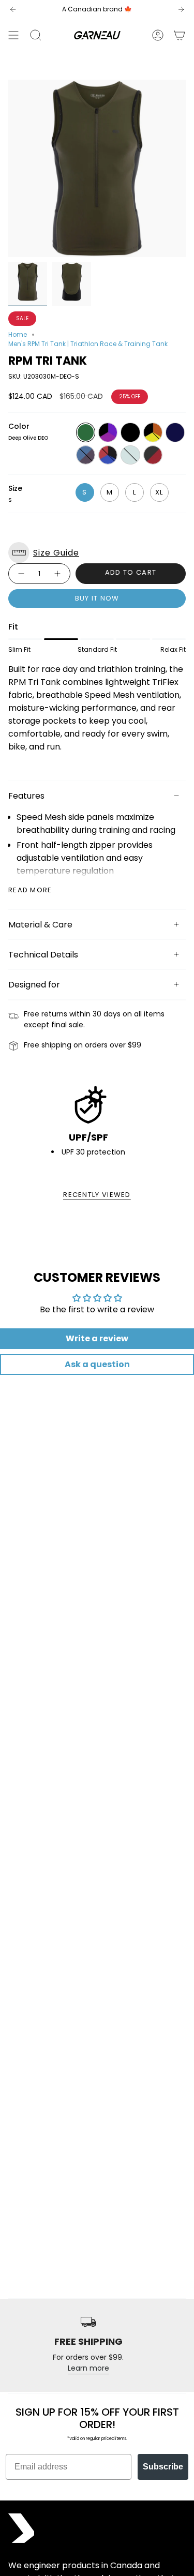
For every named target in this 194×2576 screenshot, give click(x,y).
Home (18, 334)
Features (26, 796)
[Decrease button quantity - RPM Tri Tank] (21, 574)
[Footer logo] (21, 2528)
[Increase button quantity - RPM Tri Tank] (58, 574)
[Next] (181, 9)
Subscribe (163, 2467)
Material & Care (40, 925)
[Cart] (180, 35)
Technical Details (43, 955)
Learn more (88, 2368)
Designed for (34, 985)
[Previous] (13, 9)
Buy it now (97, 598)
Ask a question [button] (97, 1364)
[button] (97, 553)
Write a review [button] (97, 1338)
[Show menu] (13, 35)
